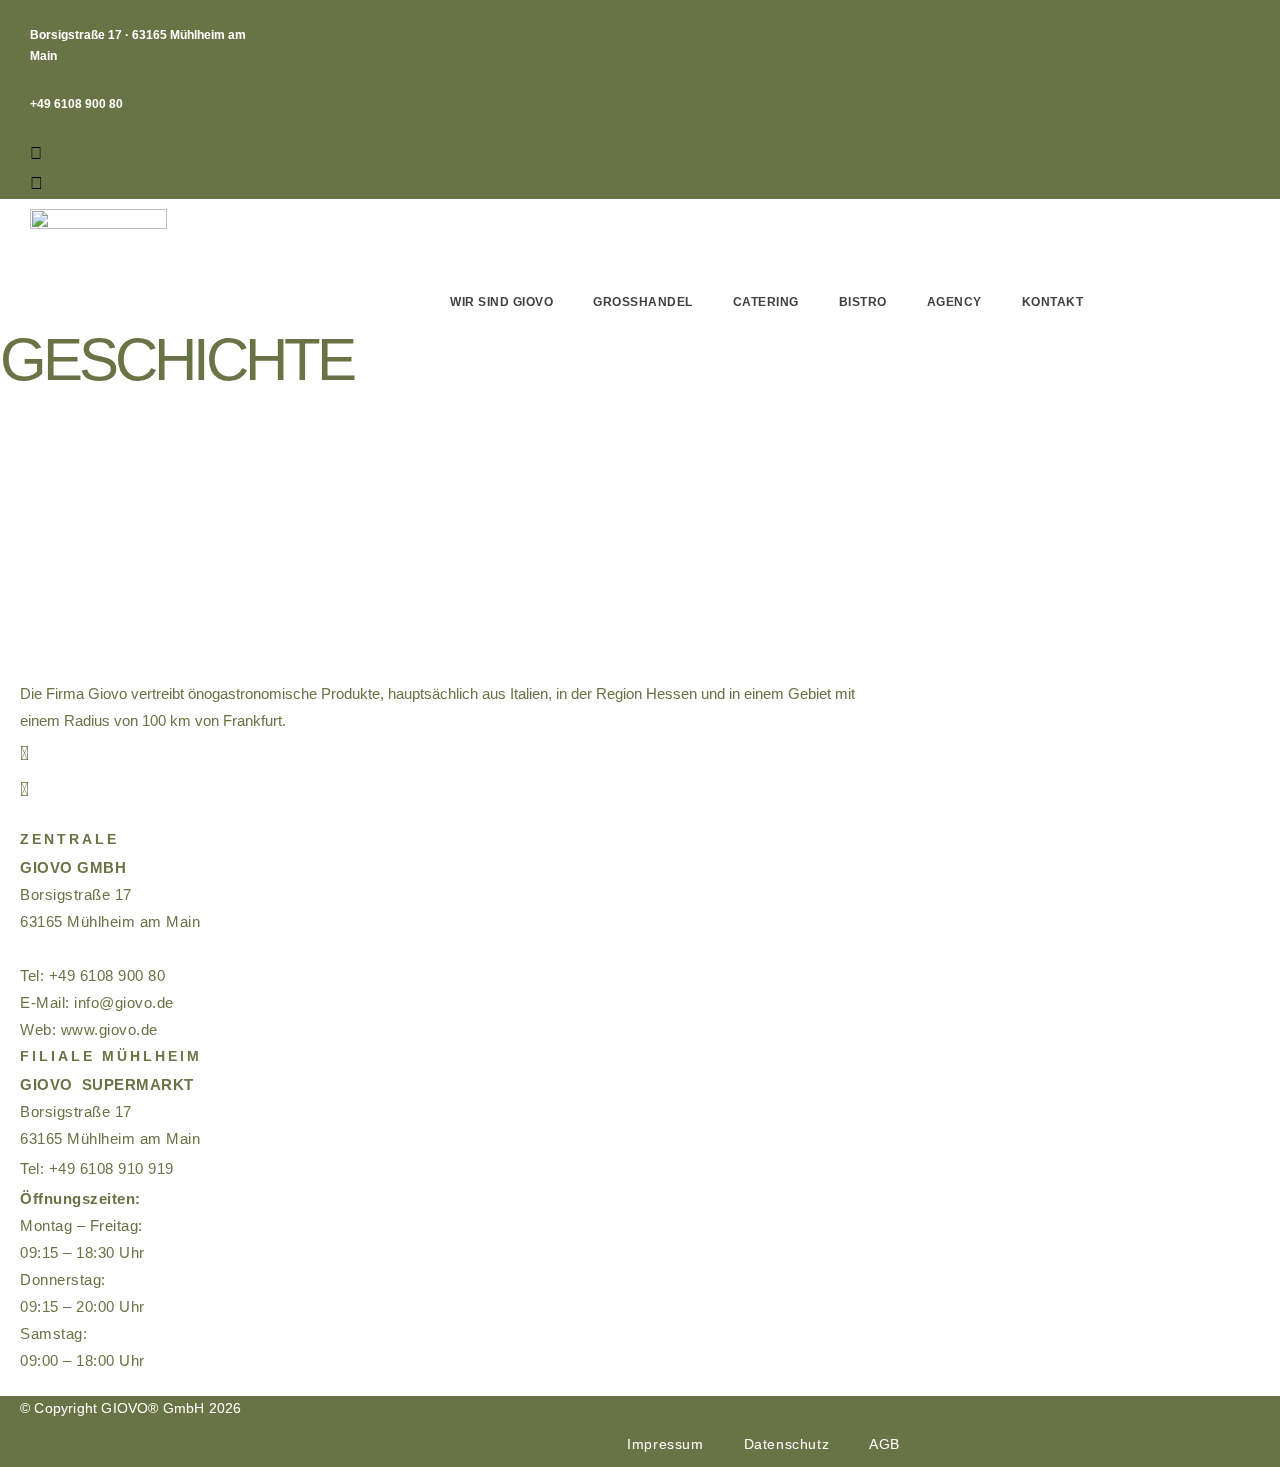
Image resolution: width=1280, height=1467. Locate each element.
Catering (766, 302)
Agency (954, 302)
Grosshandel (643, 302)
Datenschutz (787, 1444)
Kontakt (1053, 302)
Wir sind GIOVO (501, 302)
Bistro (863, 302)
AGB (884, 1444)
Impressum (665, 1444)
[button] (42, 153)
